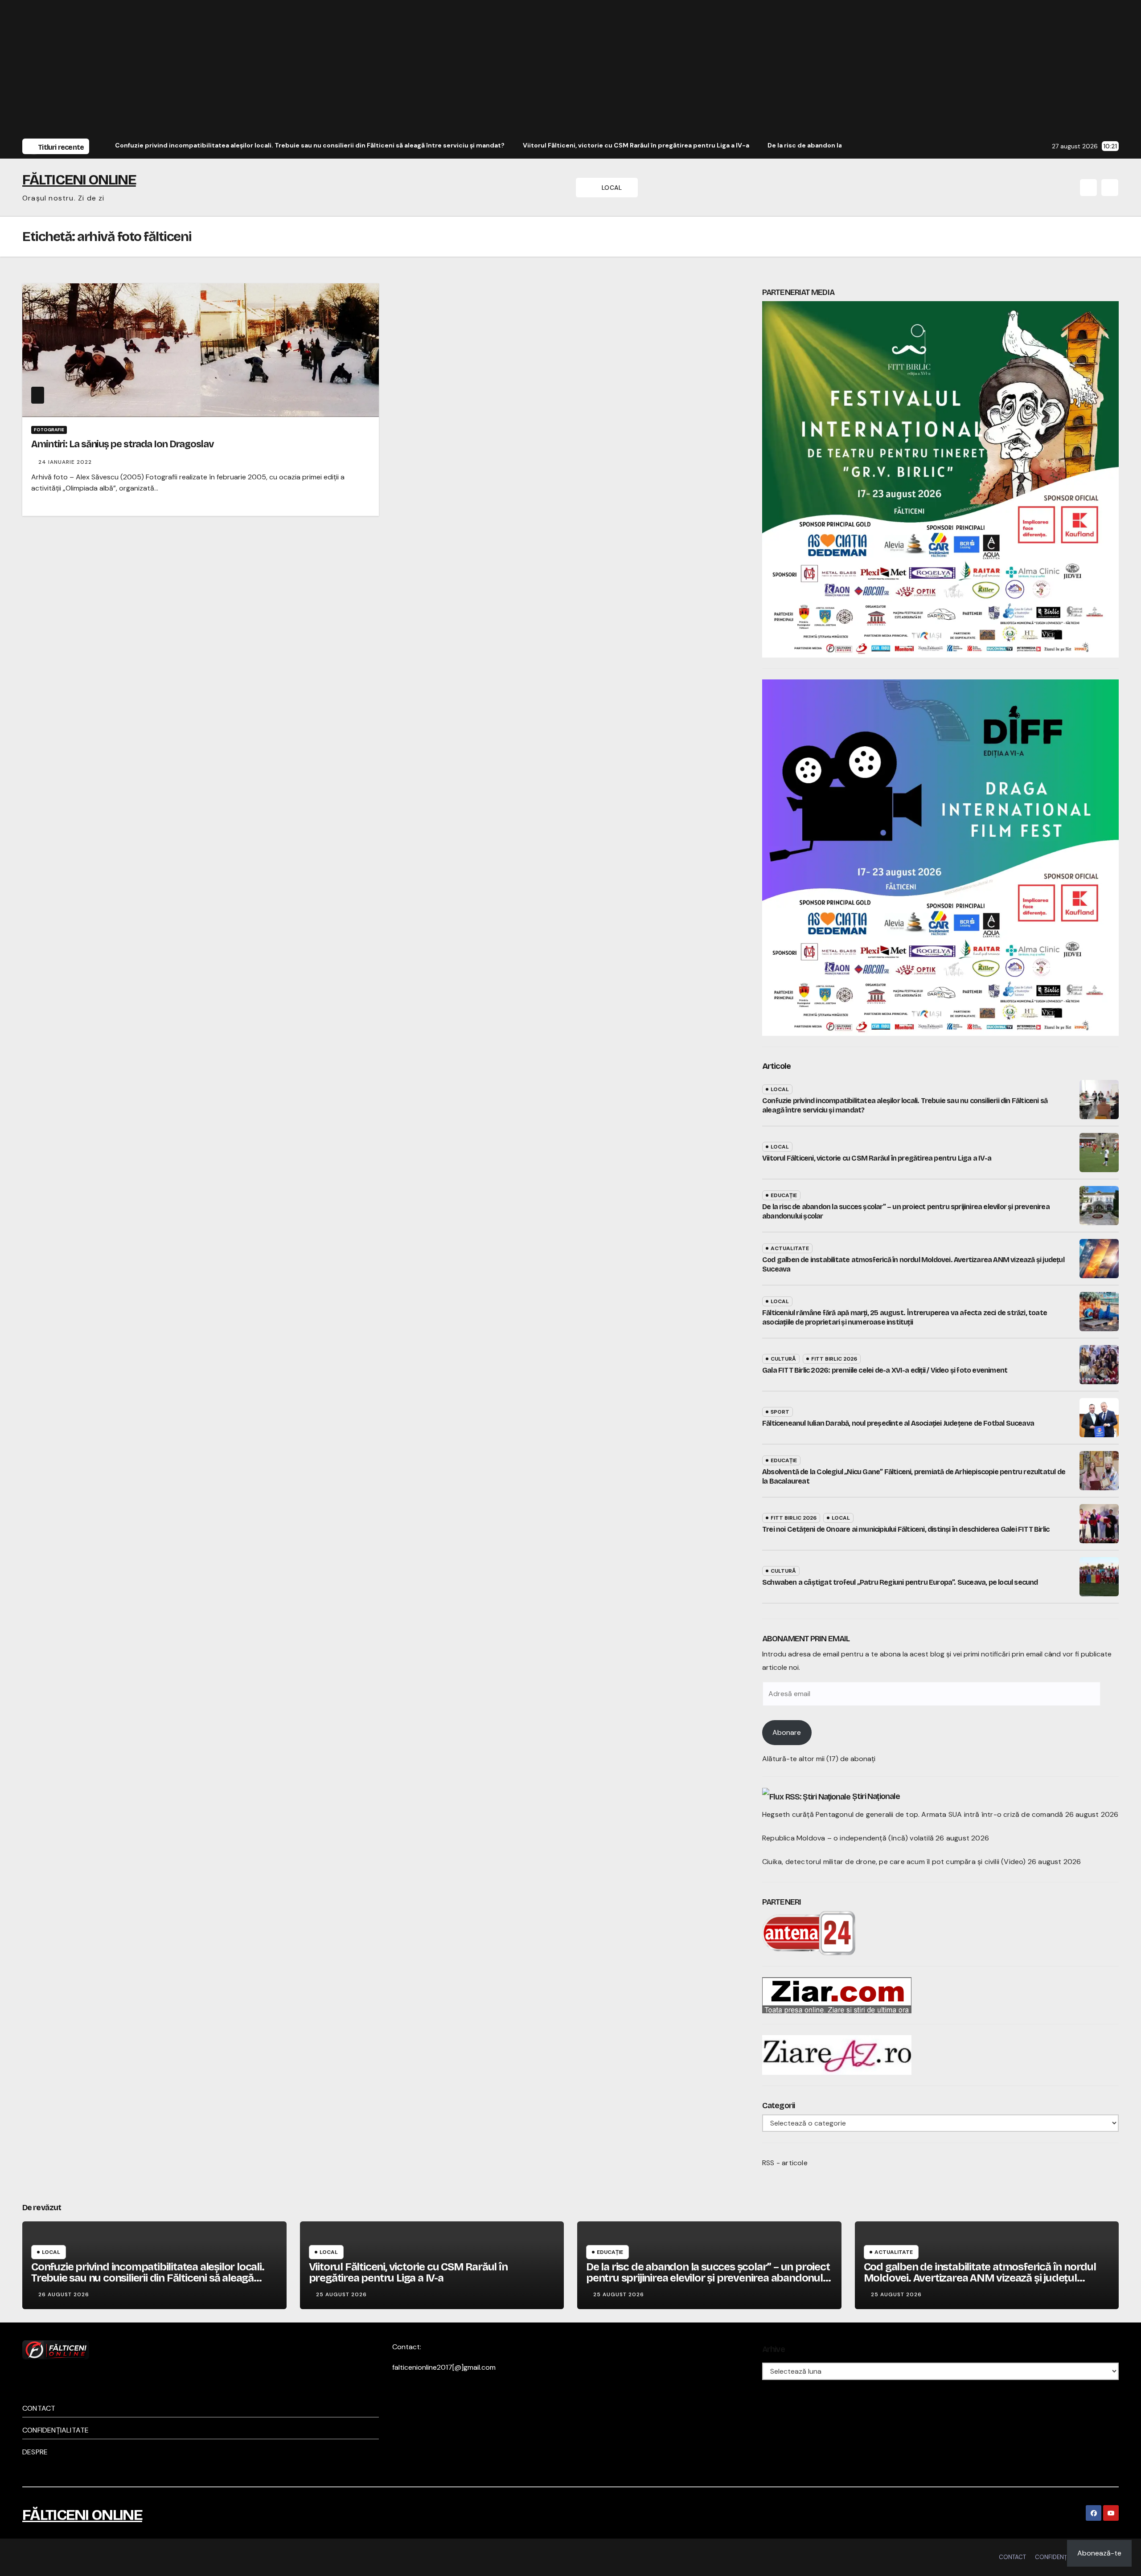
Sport (780, 1412)
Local (780, 1089)
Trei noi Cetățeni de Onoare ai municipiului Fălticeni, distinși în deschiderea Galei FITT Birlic (906, 1529)
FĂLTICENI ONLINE (79, 180)
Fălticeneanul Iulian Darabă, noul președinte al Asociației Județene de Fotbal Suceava (898, 1423)
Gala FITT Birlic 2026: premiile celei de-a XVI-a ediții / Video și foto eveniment (885, 1370)
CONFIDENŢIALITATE (55, 2430)
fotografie (49, 430)
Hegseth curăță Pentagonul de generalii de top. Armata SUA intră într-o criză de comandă (913, 1814)
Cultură (783, 1359)
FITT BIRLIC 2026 (834, 1359)
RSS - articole (785, 2163)
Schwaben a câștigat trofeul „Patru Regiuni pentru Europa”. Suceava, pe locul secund (900, 1582)
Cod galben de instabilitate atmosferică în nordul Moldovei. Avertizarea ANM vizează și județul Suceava (980, 2278)
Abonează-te (1099, 2553)
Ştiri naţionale (876, 1796)
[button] (1088, 188)
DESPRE (35, 2452)
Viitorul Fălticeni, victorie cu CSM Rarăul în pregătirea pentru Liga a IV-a (877, 1158)
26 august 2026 (64, 2294)
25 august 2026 (341, 2294)
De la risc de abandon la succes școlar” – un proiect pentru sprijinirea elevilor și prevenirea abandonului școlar (708, 2278)
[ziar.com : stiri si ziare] (837, 1994)
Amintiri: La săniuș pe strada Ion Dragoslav (123, 444)
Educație (784, 1195)
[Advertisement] (570, 70)
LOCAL (613, 188)
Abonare (787, 1732)
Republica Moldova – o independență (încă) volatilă (848, 1838)
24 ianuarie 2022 (65, 462)
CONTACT (39, 2408)
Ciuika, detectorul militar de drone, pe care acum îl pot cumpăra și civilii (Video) (894, 1862)
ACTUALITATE (790, 1248)
